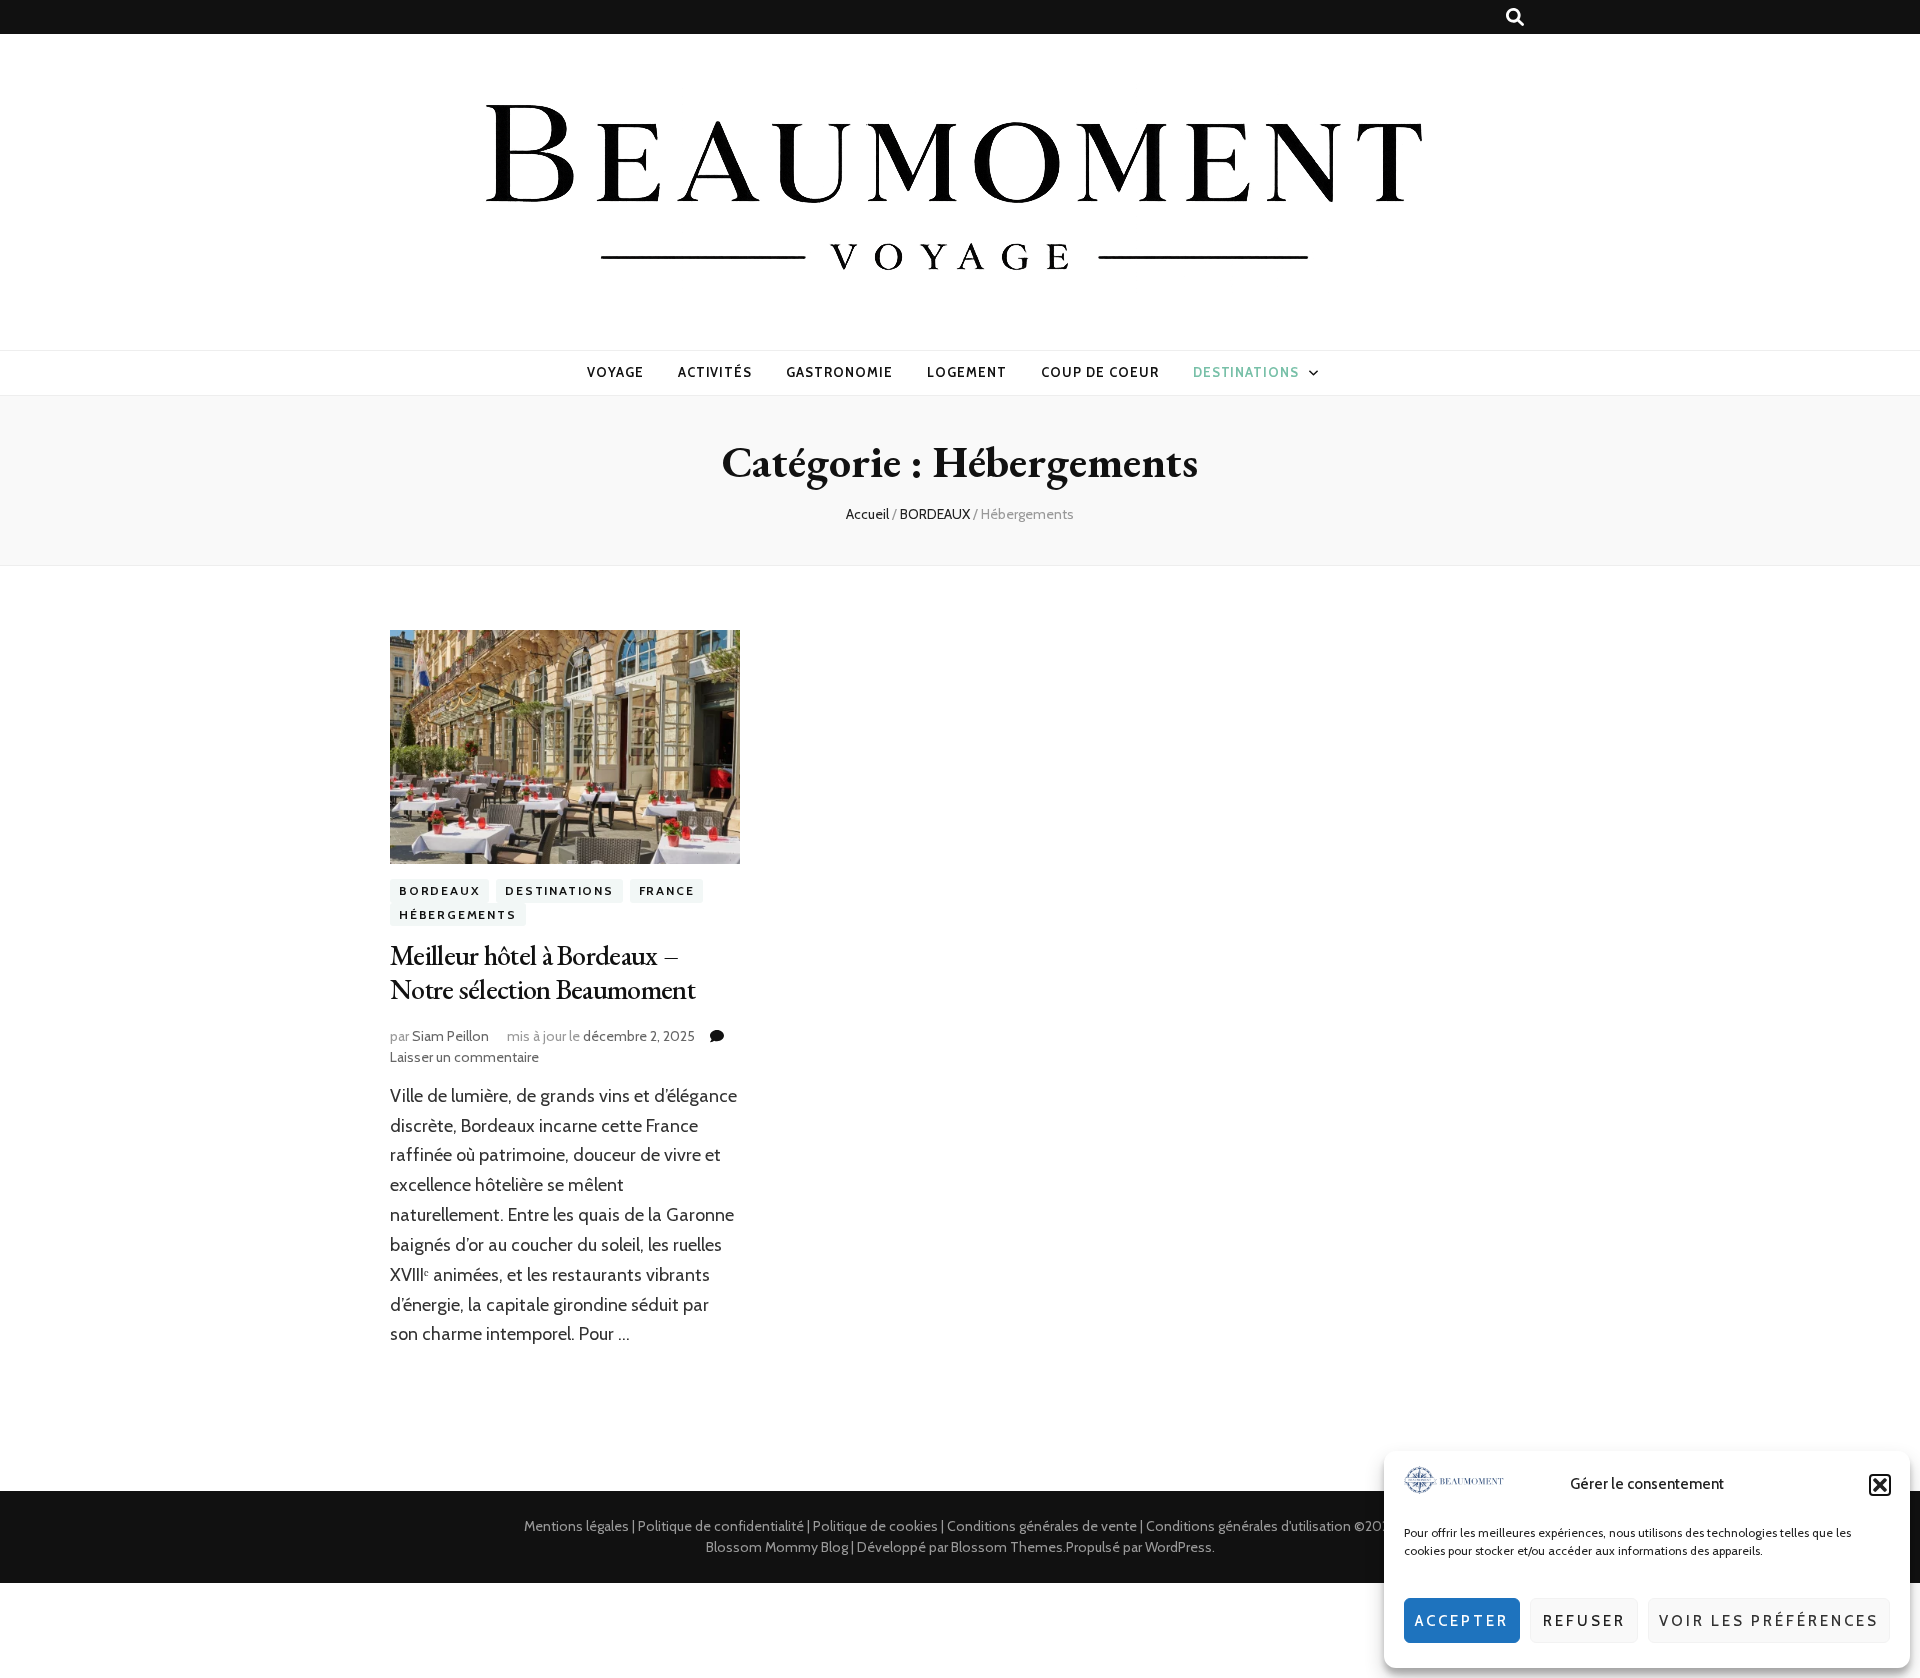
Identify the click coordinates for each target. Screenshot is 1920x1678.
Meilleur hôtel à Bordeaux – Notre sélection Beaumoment (542, 972)
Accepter (1462, 1621)
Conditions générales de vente (1042, 1526)
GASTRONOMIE (839, 372)
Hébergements (458, 914)
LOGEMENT (967, 372)
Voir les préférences (1769, 1621)
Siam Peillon (450, 1036)
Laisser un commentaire (464, 1057)
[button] (1880, 1485)
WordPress (1178, 1547)
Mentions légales (576, 1526)
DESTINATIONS (1246, 372)
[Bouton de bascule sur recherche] (1515, 17)
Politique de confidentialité (721, 1526)
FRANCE (667, 891)
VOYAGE (615, 372)
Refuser (1584, 1621)
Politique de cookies (875, 1526)
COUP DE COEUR (1100, 372)
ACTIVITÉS (715, 372)
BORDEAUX (439, 891)
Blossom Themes (1007, 1547)
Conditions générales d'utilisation (1248, 1526)
